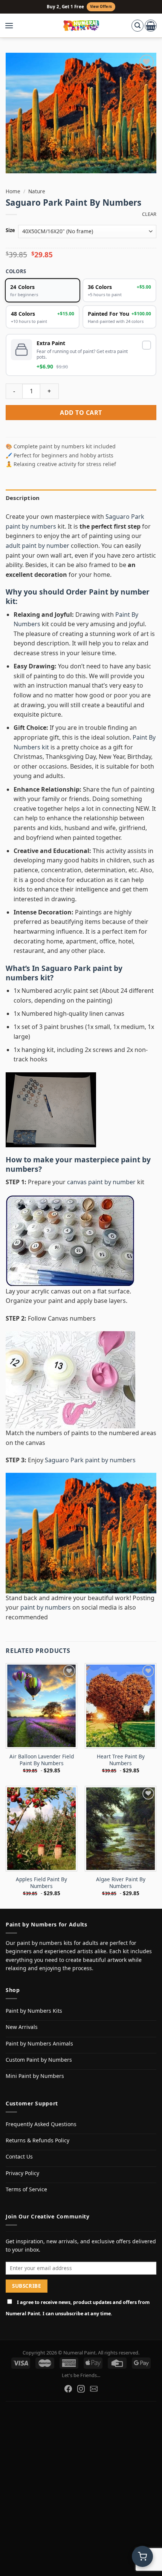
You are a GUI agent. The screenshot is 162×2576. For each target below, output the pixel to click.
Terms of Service (26, 2189)
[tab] (81, 498)
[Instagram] (81, 2389)
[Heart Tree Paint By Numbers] (121, 1706)
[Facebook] (68, 2389)
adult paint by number (37, 546)
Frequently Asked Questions (41, 2124)
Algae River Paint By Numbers (121, 1883)
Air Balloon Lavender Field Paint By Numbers (42, 1760)
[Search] (138, 26)
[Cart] (151, 26)
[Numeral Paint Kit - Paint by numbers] (81, 26)
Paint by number (119, 592)
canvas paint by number (101, 1182)
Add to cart (81, 413)
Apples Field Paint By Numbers (41, 1883)
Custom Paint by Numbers (39, 2060)
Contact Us (19, 2156)
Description (23, 498)
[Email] (94, 2389)
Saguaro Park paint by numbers (64, 973)
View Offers (101, 7)
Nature (37, 191)
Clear (149, 214)
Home (13, 191)
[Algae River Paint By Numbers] (121, 1829)
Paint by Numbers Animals (39, 2043)
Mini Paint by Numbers (35, 2076)
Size (10, 231)
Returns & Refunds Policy (37, 2140)
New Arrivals (22, 2027)
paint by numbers (46, 1607)
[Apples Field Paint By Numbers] (41, 1829)
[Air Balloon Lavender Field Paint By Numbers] (41, 1706)
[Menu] (13, 26)
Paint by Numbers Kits (34, 2011)
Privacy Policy (22, 2173)
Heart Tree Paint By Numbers (121, 1760)
